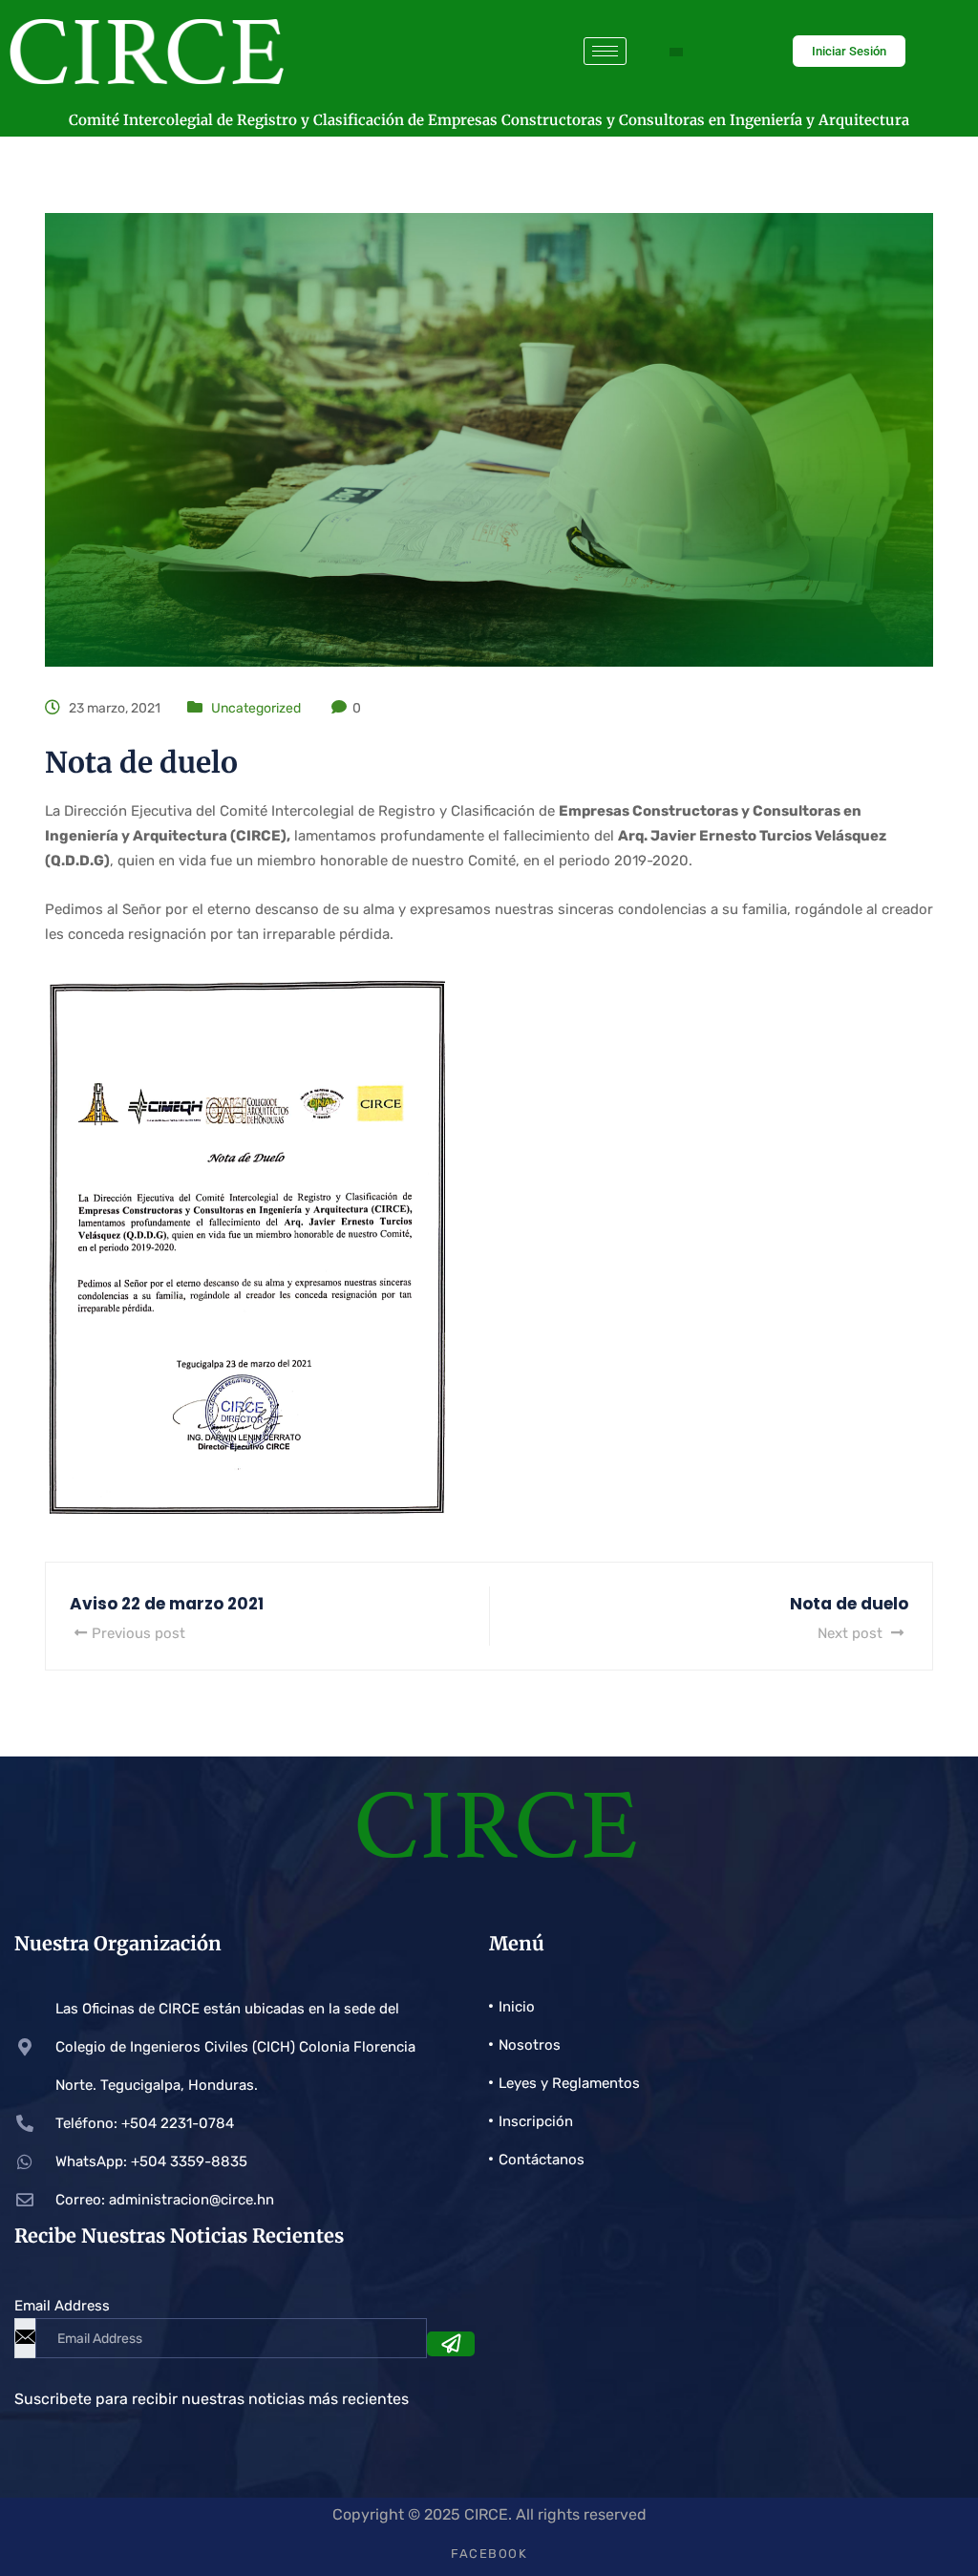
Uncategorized (256, 708)
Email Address (62, 2306)
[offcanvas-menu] (676, 52)
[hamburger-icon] (605, 51)
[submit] (451, 2344)
